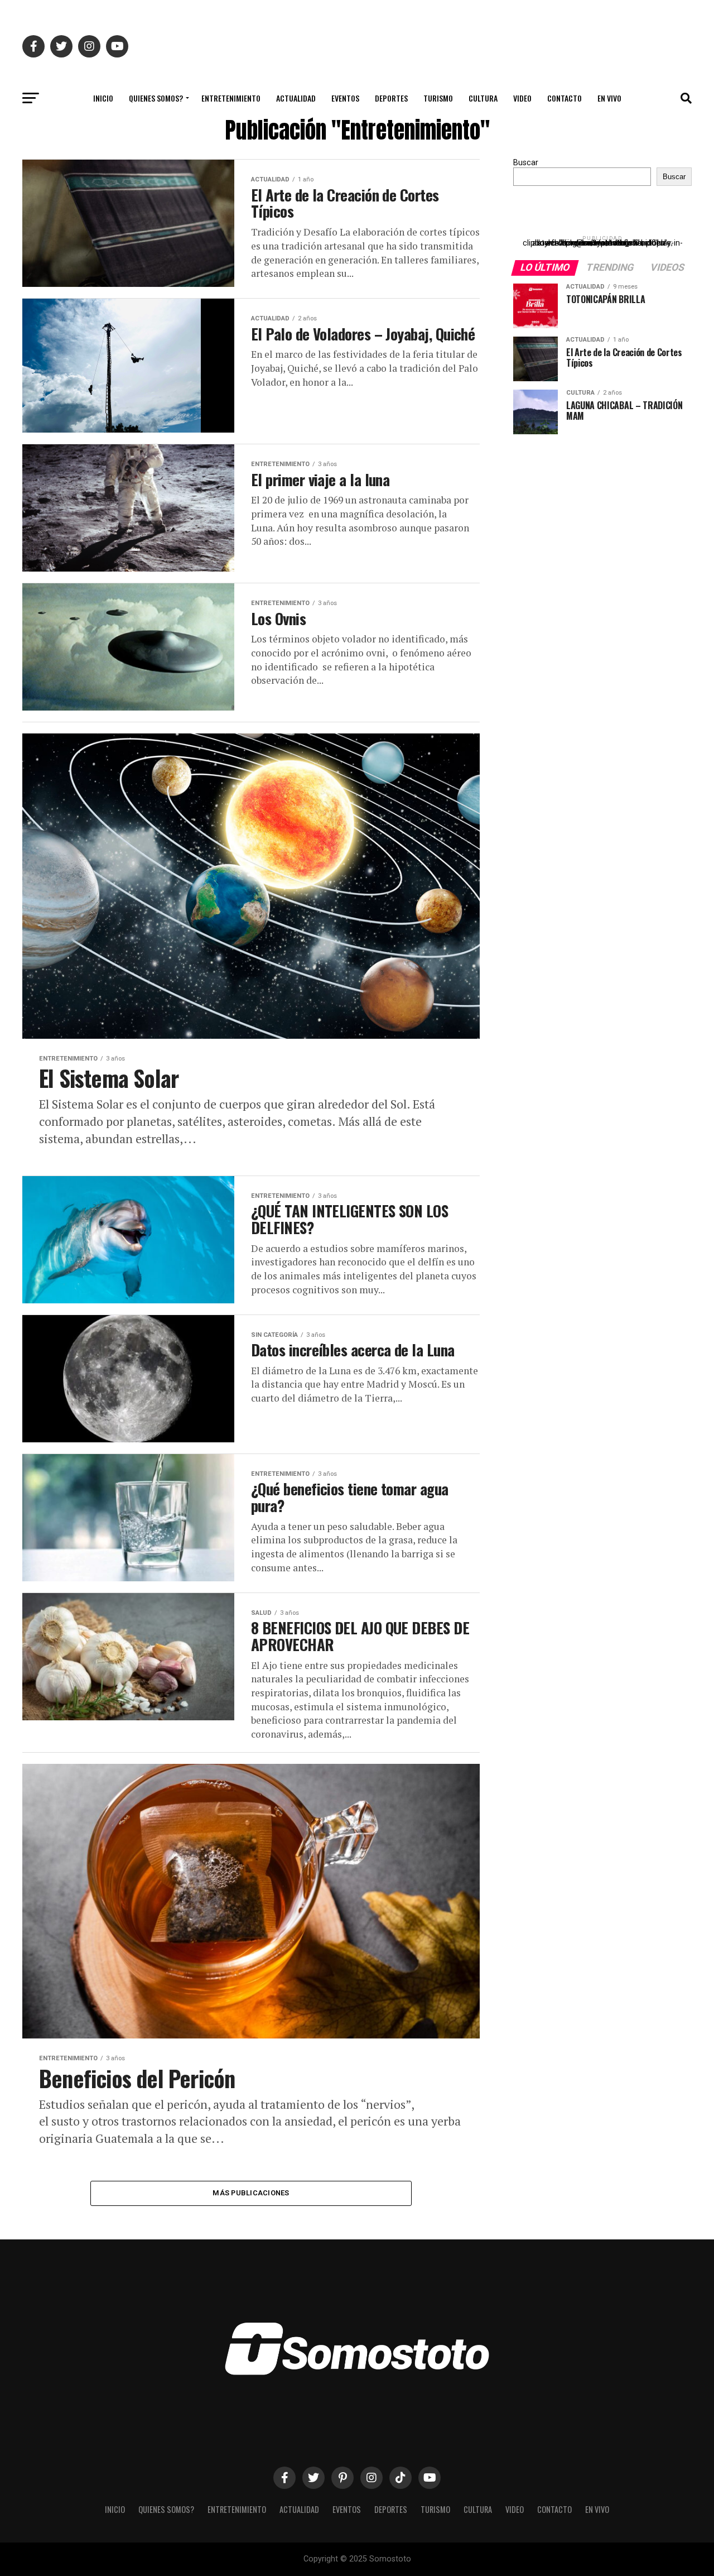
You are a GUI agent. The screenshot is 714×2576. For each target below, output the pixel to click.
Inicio (103, 98)
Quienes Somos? (156, 98)
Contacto (565, 98)
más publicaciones (251, 2193)
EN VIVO (609, 98)
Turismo (438, 98)
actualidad (296, 98)
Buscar (526, 163)
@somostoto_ (602, 243)
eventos (345, 98)
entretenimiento (231, 98)
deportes (391, 98)
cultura (483, 98)
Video (522, 98)
